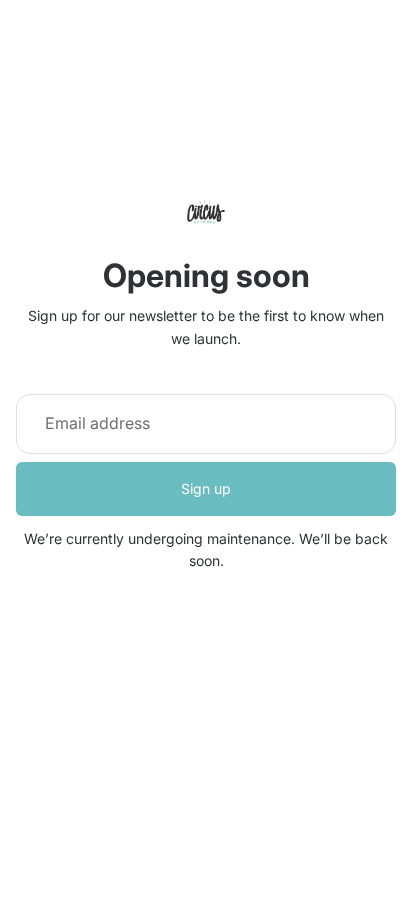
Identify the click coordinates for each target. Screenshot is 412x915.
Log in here (290, 883)
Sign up (206, 488)
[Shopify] (305, 799)
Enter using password (206, 839)
